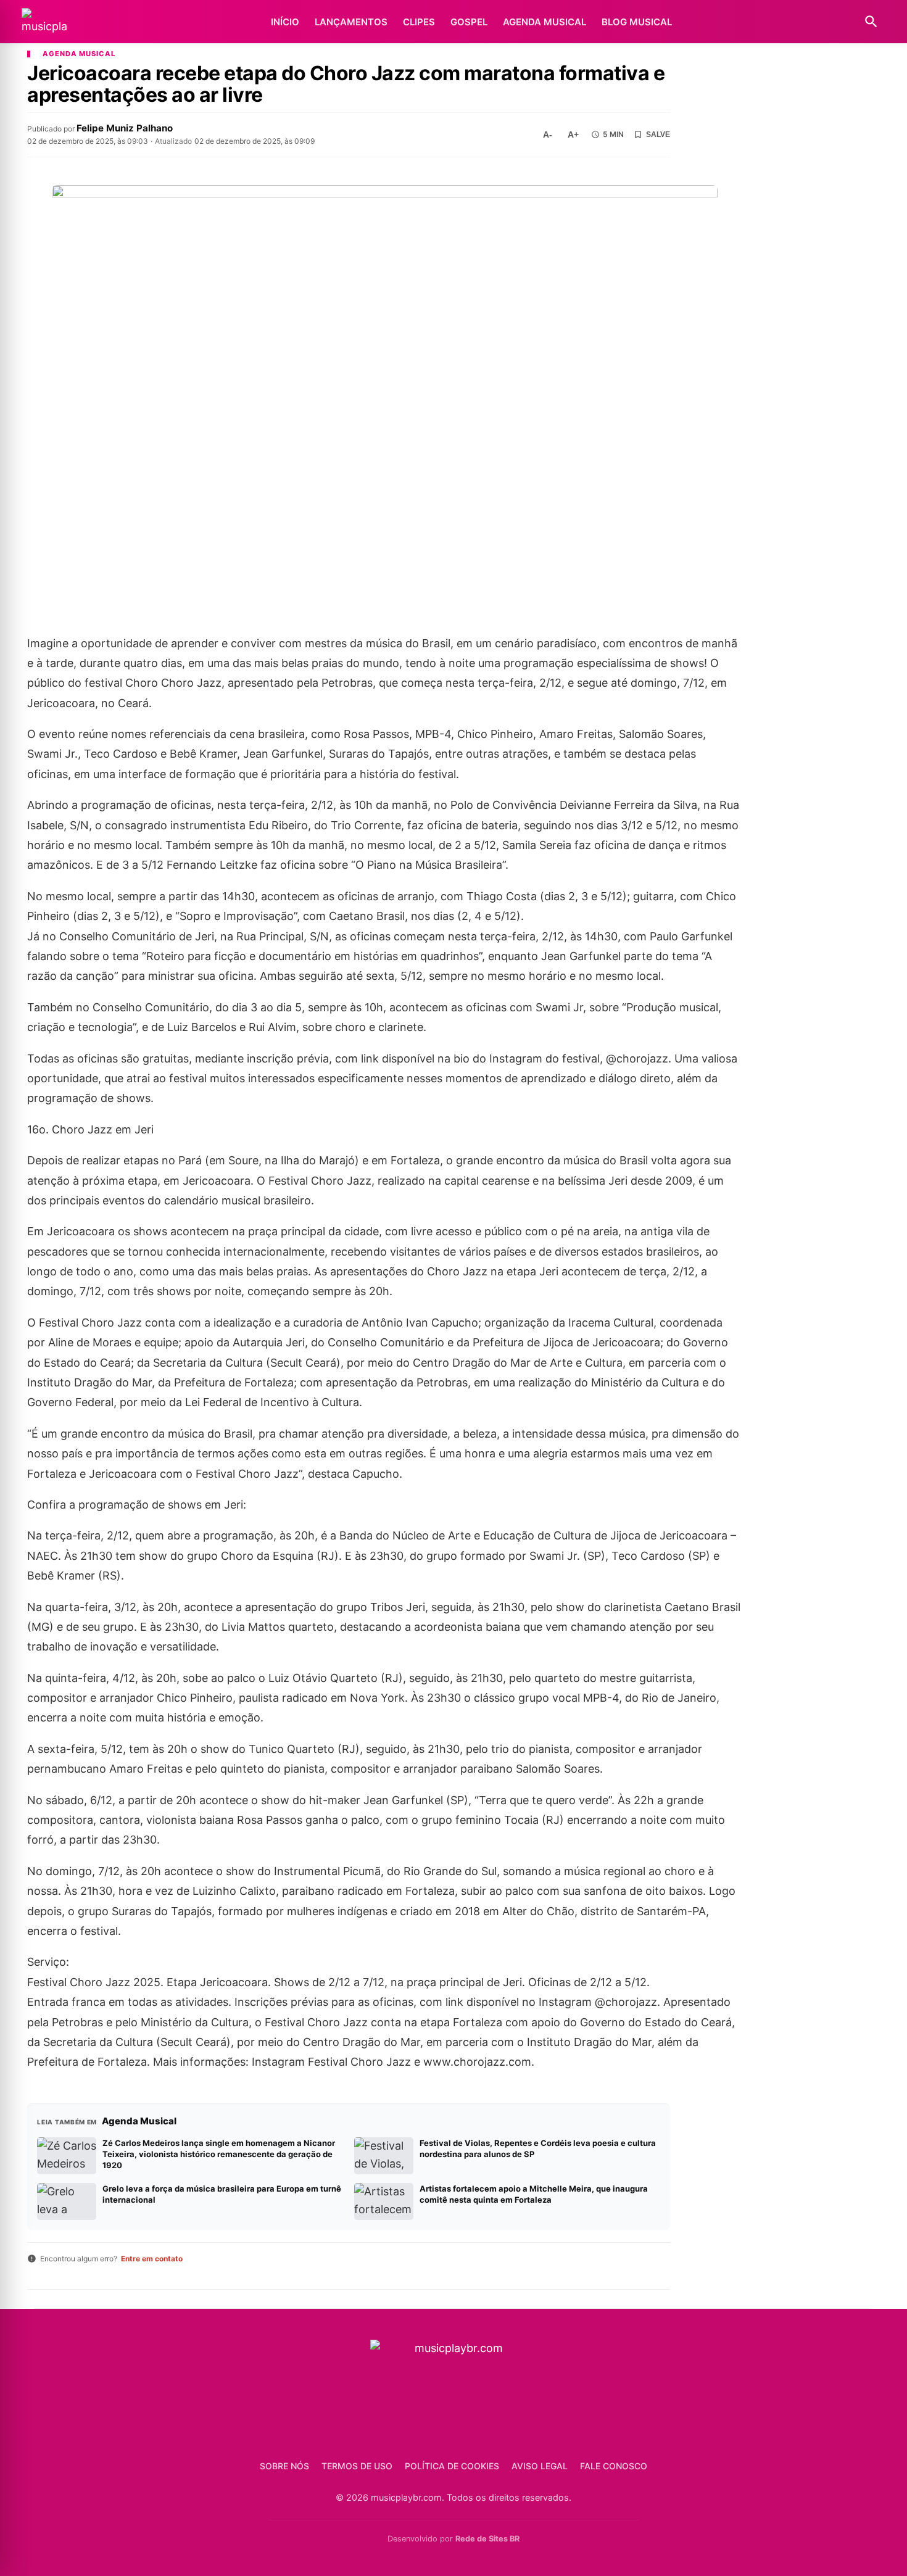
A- (548, 135)
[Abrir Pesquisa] (871, 22)
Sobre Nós (284, 2466)
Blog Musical (637, 22)
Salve (658, 135)
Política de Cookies (452, 2466)
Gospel (469, 22)
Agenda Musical (545, 22)
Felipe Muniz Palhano (125, 128)
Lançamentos (351, 22)
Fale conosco (614, 2466)
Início (285, 22)
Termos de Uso (357, 2466)
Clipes (419, 22)
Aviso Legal (540, 2466)
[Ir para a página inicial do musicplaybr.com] (44, 22)
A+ (573, 135)
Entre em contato (152, 2259)
